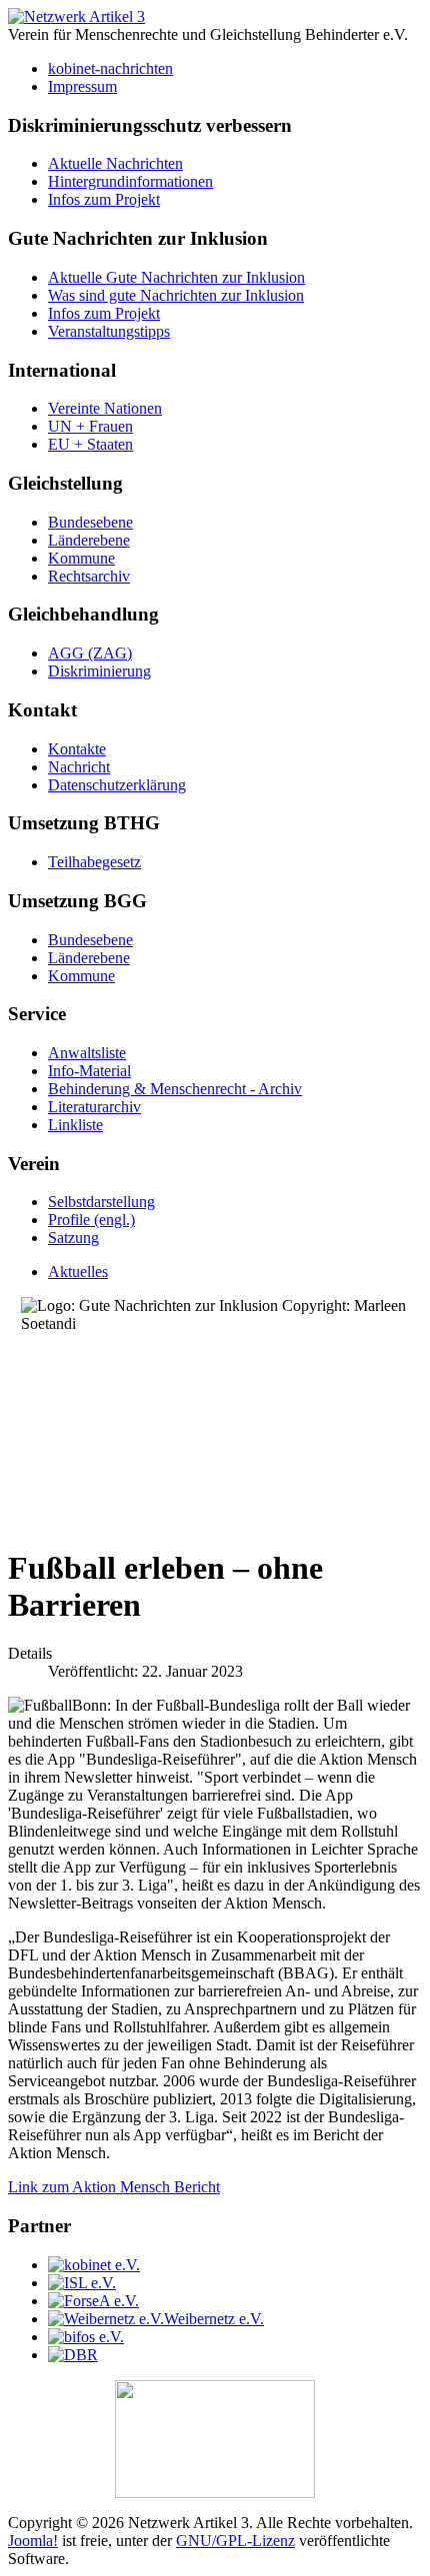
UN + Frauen (90, 426)
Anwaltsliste (87, 1053)
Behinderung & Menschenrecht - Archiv (175, 1089)
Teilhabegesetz (94, 862)
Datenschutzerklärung (117, 785)
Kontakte (77, 749)
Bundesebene (90, 522)
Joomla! (33, 2541)
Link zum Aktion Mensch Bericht (114, 2187)
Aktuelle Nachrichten (115, 163)
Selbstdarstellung (101, 1202)
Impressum (82, 86)
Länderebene (89, 540)
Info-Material (89, 1071)
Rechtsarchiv (89, 576)
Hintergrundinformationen (130, 181)
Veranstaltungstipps (109, 331)
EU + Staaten (90, 444)
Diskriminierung (99, 671)
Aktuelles (78, 1272)
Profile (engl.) (91, 1220)
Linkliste (75, 1125)
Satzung (73, 1238)
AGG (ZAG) (90, 653)
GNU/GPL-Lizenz (235, 2541)
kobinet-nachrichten (110, 68)
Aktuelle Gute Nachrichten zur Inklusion (176, 277)
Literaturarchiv (94, 1107)
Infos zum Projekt (104, 199)
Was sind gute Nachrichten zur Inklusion (176, 295)
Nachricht (79, 767)
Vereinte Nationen (105, 408)
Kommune (81, 558)
